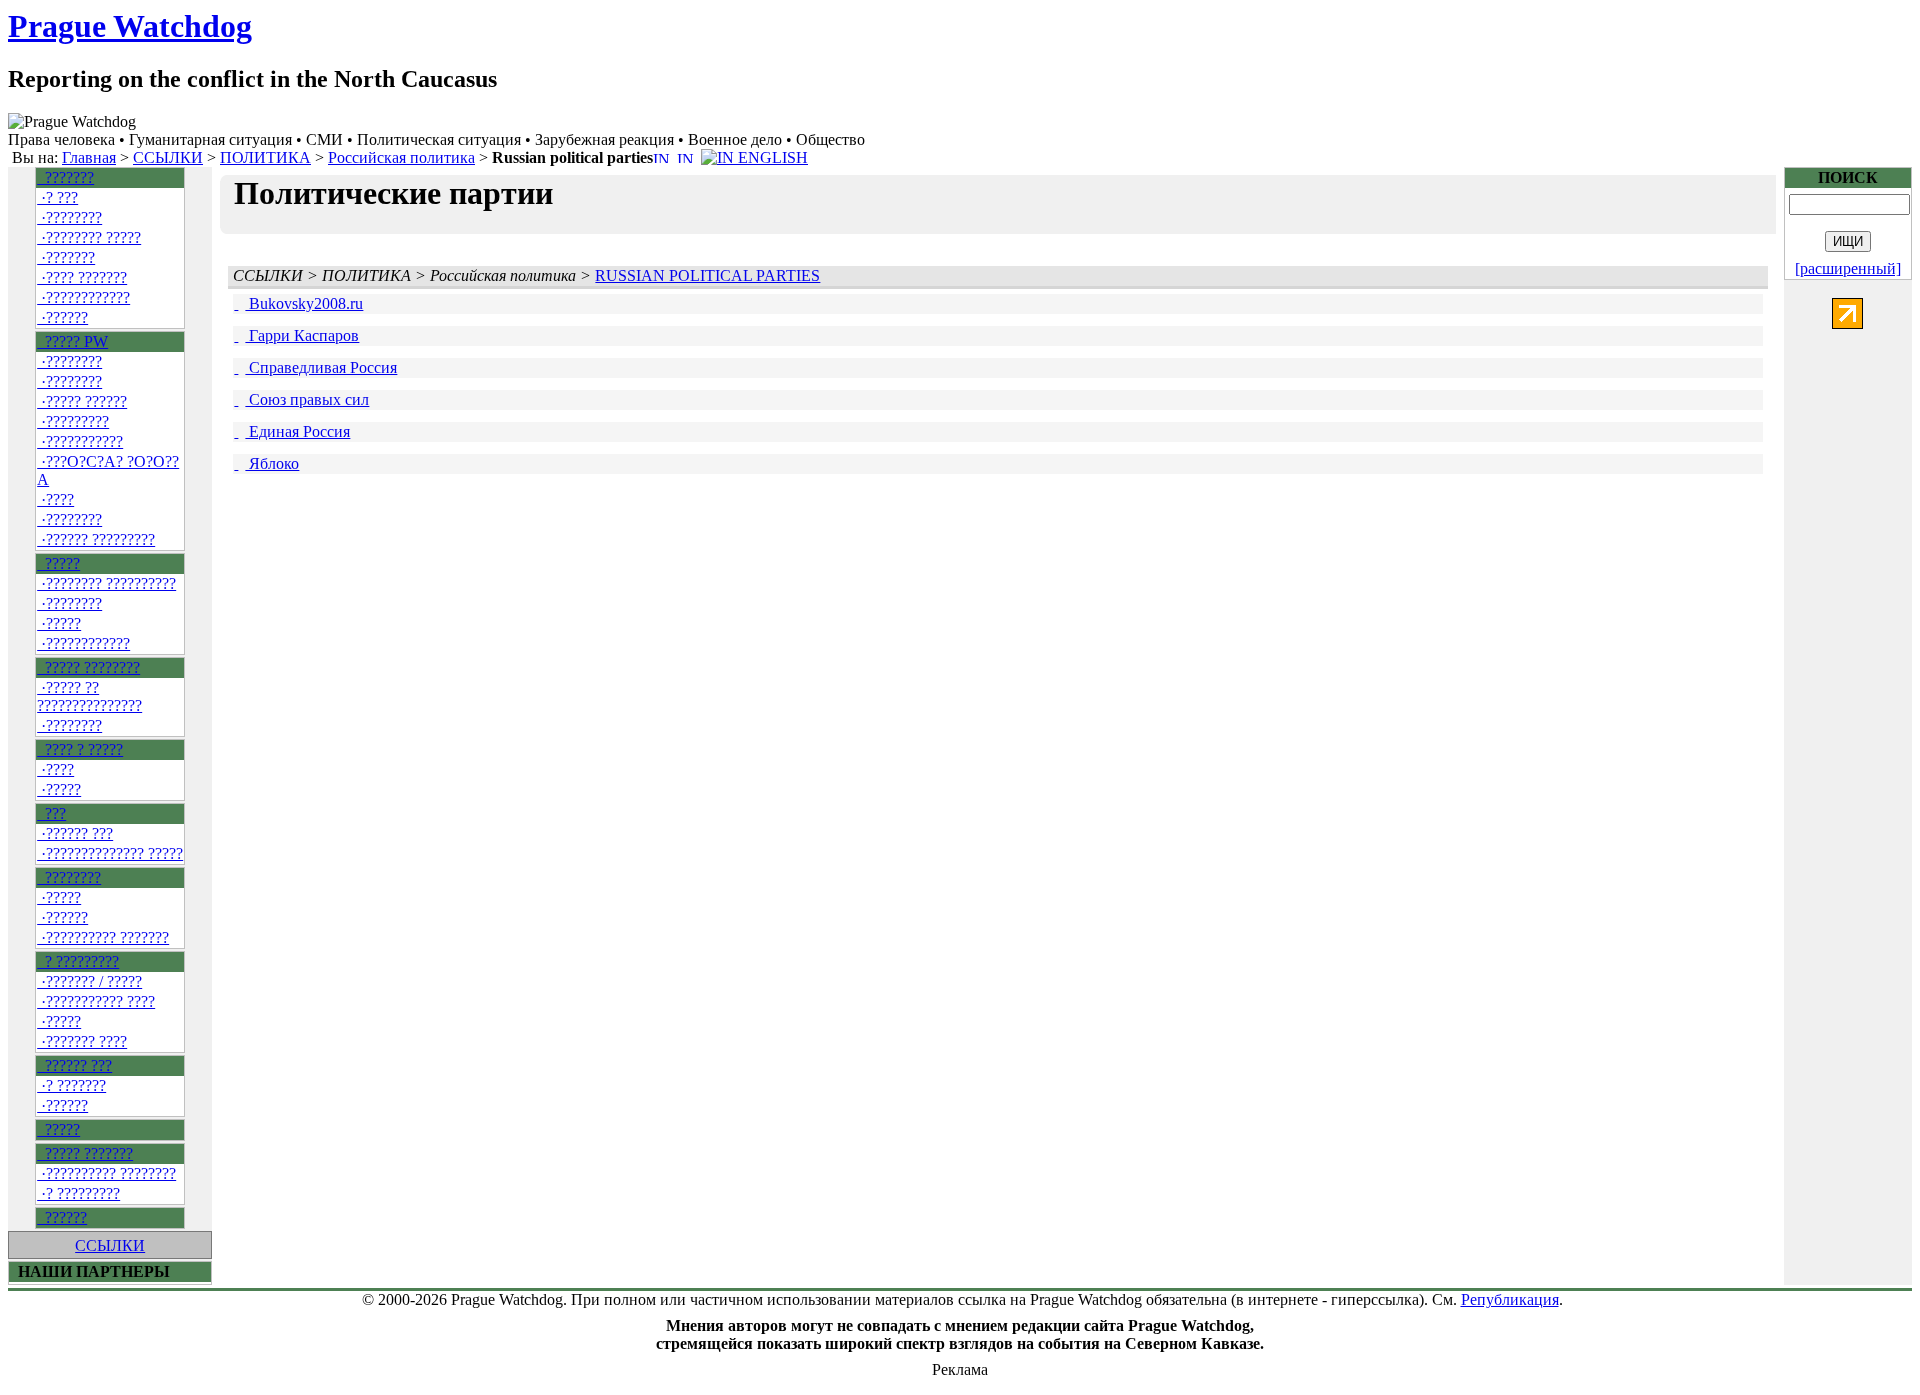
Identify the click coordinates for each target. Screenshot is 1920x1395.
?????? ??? (74, 1065)
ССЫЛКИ (168, 157)
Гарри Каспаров (302, 335)
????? (58, 563)
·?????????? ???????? (106, 1173)
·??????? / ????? (89, 981)
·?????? (62, 317)
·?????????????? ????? (110, 853)
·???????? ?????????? (106, 583)
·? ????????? (78, 1193)
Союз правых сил (307, 399)
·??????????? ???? (96, 1001)
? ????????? (78, 961)
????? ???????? (88, 667)
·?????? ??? (75, 833)
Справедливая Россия (321, 367)
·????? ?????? (82, 401)
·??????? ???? (82, 1041)
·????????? (73, 421)
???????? (69, 877)
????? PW (72, 341)
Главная (89, 157)
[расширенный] (1848, 268)
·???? (55, 499)
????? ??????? (85, 1153)
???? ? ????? (80, 749)
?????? (62, 1217)
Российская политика (401, 157)
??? (51, 813)
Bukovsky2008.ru (304, 303)
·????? (59, 623)
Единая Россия (297, 431)
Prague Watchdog (130, 26)
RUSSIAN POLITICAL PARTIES (707, 275)
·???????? (69, 217)
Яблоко (272, 463)
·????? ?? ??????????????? (89, 696)
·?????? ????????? (96, 539)
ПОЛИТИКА (265, 157)
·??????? (66, 257)
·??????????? (80, 441)
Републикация (1510, 1299)
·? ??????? (71, 1085)
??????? (65, 177)
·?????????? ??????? (103, 937)
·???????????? (83, 297)
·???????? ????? (89, 237)
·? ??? (57, 197)
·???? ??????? (82, 277)
